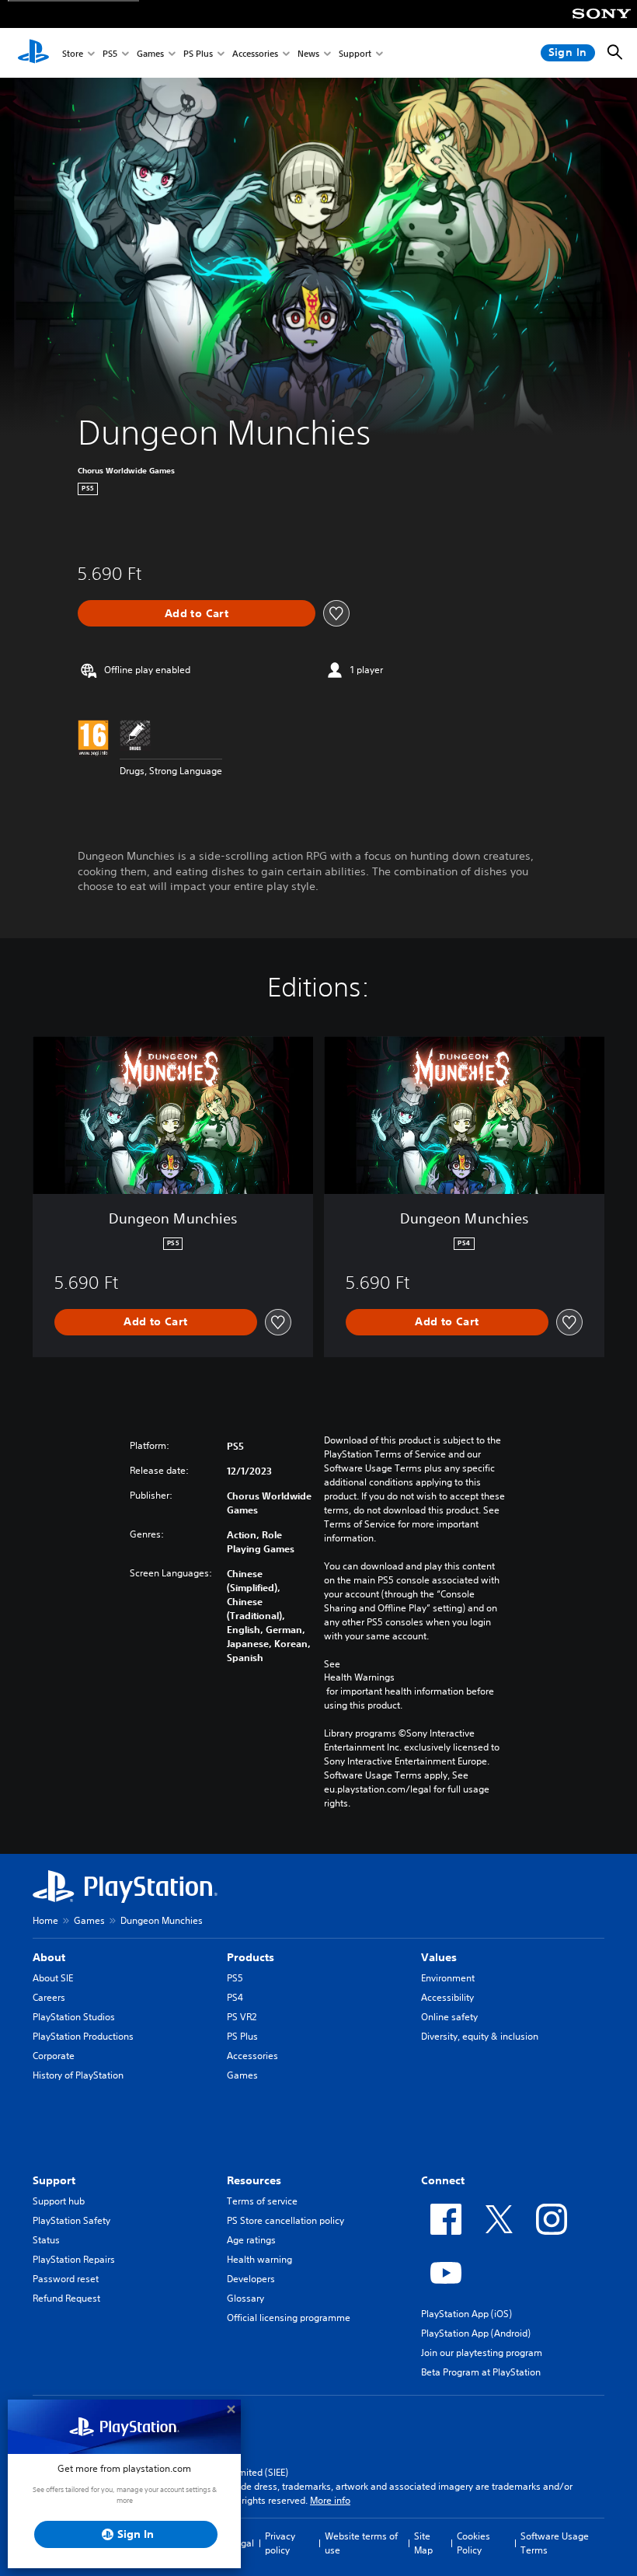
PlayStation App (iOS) (466, 2314)
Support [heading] (54, 2180)
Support (355, 53)
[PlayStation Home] (33, 53)
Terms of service (262, 2201)
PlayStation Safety (71, 2220)
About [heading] (49, 1957)
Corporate (54, 2056)
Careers (49, 1997)
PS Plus (198, 53)
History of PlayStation (78, 2075)
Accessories (255, 53)
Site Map (423, 2543)
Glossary (245, 2298)
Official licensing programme (289, 2318)
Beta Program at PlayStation (481, 2372)
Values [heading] (439, 1957)
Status (46, 2240)
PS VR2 (242, 2017)
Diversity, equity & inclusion (480, 2036)
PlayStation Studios (74, 2017)
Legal (242, 2543)
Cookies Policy (473, 2543)
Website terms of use (361, 2543)
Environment (448, 1978)
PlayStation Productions (83, 2036)
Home (45, 1920)
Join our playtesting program (482, 2353)
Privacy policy (280, 2543)
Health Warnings (359, 1677)
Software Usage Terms (555, 2543)
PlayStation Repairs (74, 2259)
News (308, 53)
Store (73, 53)
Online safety (449, 2017)
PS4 (235, 1997)
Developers (251, 2279)
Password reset (66, 2279)
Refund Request (66, 2298)
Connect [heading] (443, 2180)
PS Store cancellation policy (285, 2220)
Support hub (59, 2201)
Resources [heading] (254, 2180)
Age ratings (251, 2240)
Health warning (259, 2259)
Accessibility (447, 1997)
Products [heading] (251, 1957)
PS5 (110, 53)
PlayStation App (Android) (476, 2333)
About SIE (53, 1978)
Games (150, 53)
